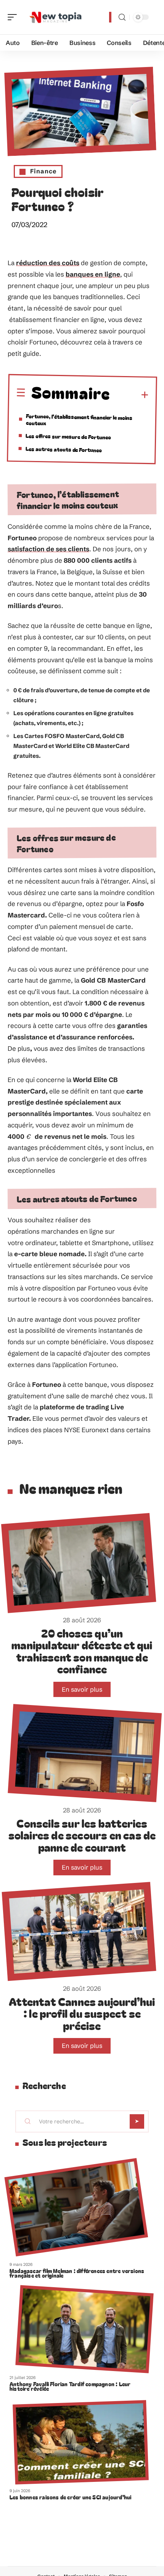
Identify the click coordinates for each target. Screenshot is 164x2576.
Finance (43, 171)
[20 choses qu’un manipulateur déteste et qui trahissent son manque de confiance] (79, 1563)
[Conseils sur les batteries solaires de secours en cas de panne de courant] (85, 1753)
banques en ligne (93, 274)
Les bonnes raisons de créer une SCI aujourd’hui (70, 2497)
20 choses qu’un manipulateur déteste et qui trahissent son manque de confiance (82, 1651)
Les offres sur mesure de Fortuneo (68, 437)
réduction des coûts (48, 263)
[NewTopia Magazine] (55, 17)
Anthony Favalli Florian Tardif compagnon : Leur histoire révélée (70, 2386)
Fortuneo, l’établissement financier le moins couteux (79, 420)
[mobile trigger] (14, 17)
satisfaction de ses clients (48, 549)
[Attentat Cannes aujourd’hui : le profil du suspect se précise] (79, 1931)
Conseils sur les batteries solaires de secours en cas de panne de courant (82, 1835)
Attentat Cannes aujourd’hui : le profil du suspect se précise (82, 2013)
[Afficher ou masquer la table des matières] (129, 395)
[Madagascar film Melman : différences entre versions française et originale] (76, 2207)
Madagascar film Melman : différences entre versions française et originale (77, 2273)
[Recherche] (122, 17)
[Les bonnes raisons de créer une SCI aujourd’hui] (81, 2442)
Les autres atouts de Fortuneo (64, 450)
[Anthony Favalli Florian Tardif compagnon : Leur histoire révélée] (84, 2329)
